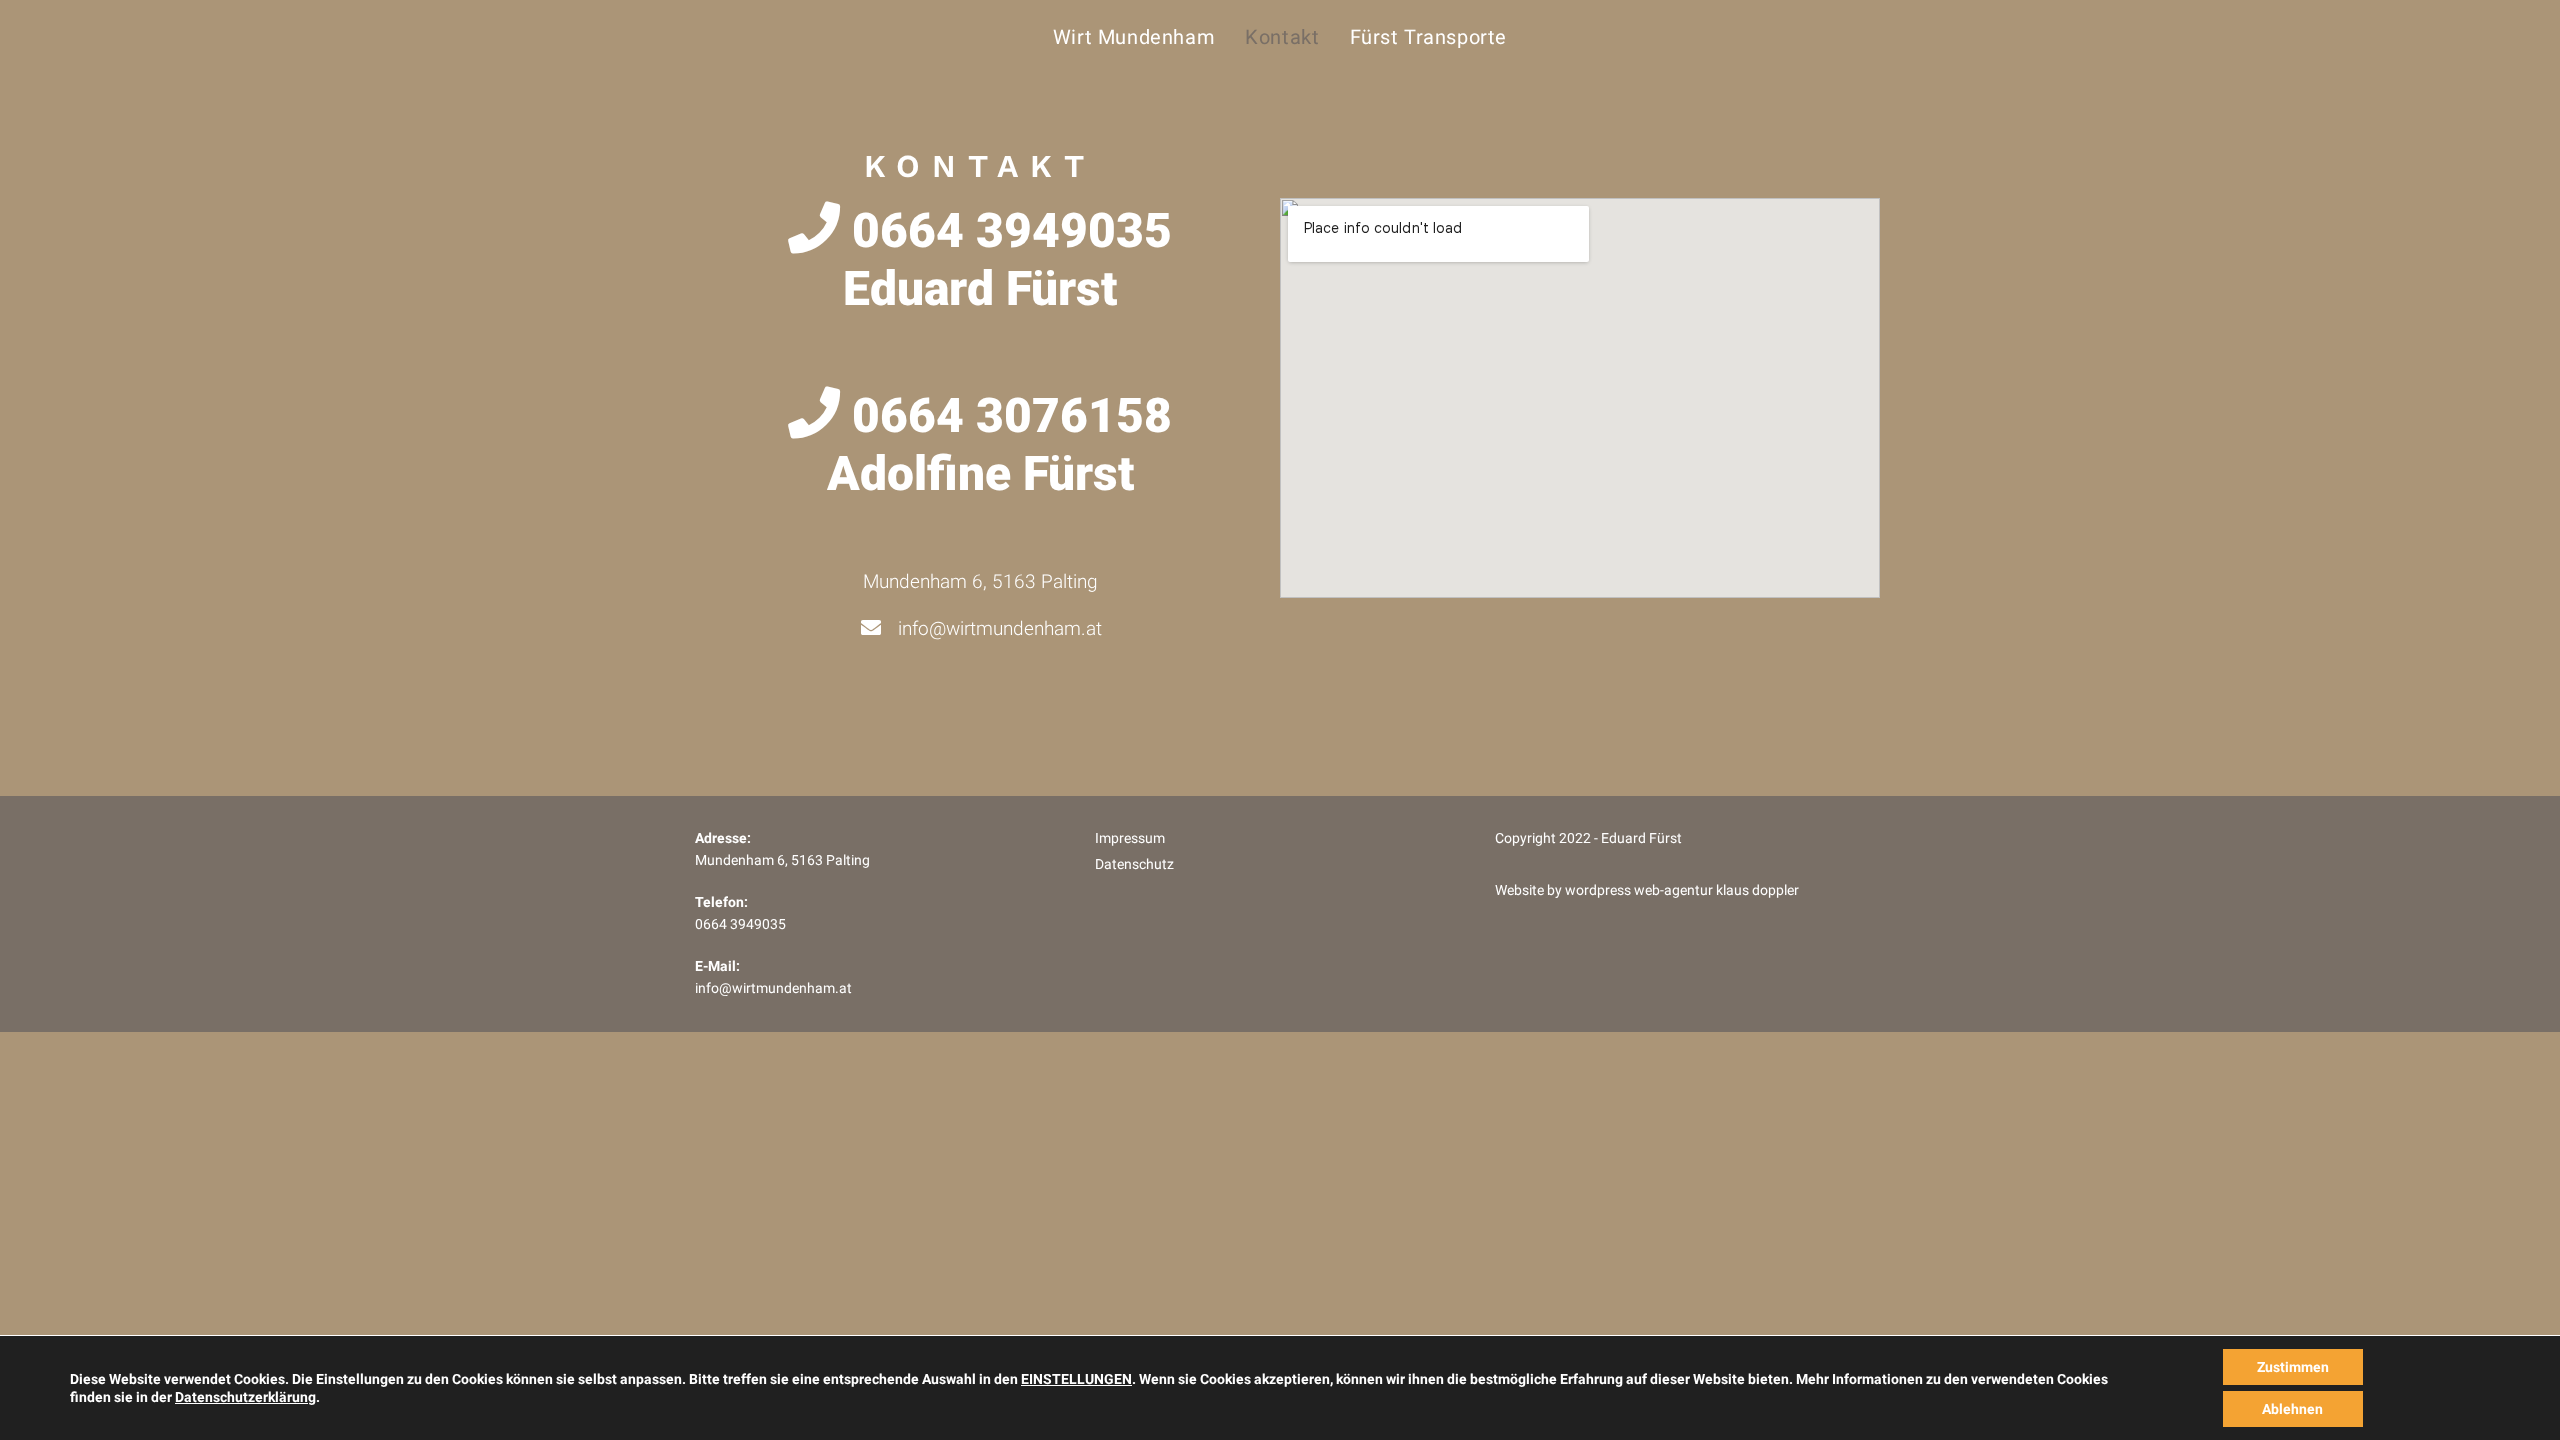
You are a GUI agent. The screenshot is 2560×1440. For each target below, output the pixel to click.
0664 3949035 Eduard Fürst (1006, 259)
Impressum (1130, 838)
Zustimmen (2293, 1367)
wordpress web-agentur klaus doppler (1682, 890)
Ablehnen (2292, 1409)
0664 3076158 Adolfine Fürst (999, 444)
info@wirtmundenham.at (773, 988)
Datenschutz (1134, 864)
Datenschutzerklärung (245, 1397)
